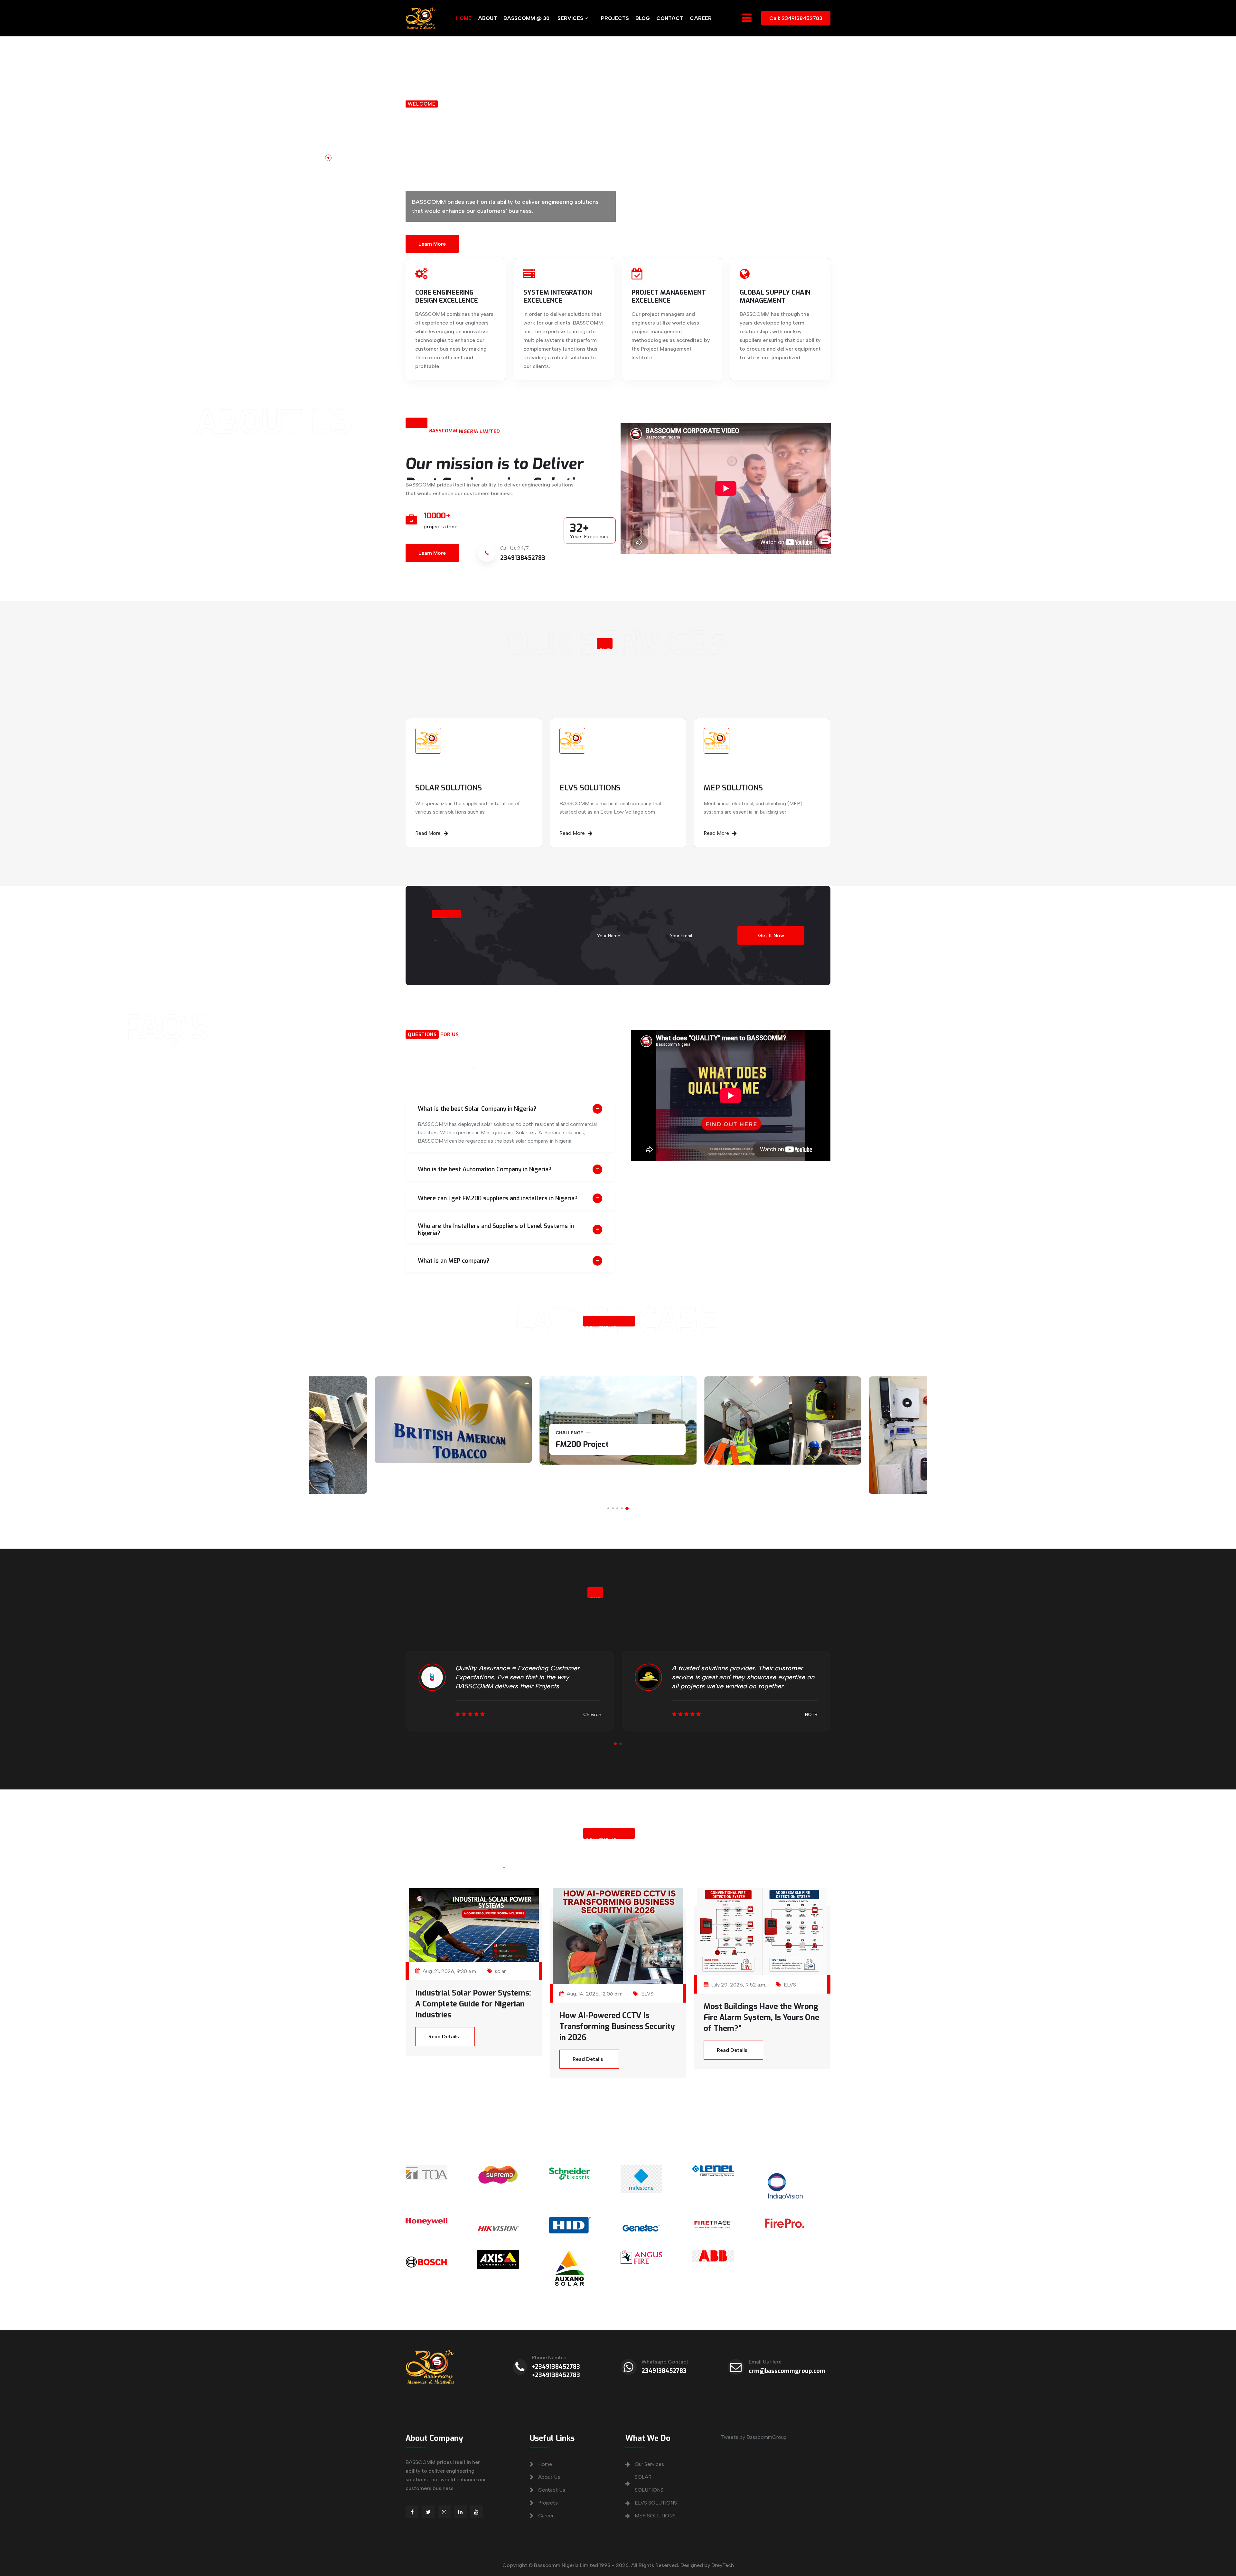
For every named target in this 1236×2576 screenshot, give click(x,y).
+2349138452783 (556, 2367)
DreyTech (723, 2565)
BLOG (643, 18)
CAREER (701, 18)
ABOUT (487, 18)
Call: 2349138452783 (796, 18)
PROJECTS (615, 18)
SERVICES (571, 18)
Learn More (432, 239)
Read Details (444, 2037)
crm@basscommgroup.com (787, 2371)
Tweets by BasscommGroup (754, 2437)
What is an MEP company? (454, 1261)
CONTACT (670, 18)
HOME (464, 18)
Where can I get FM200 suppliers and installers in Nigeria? (498, 1198)
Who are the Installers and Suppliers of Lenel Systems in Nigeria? (496, 1230)
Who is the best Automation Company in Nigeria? (485, 1169)
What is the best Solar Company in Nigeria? (477, 1109)
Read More (428, 833)
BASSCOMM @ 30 (526, 18)
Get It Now (771, 935)
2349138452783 (664, 2371)
